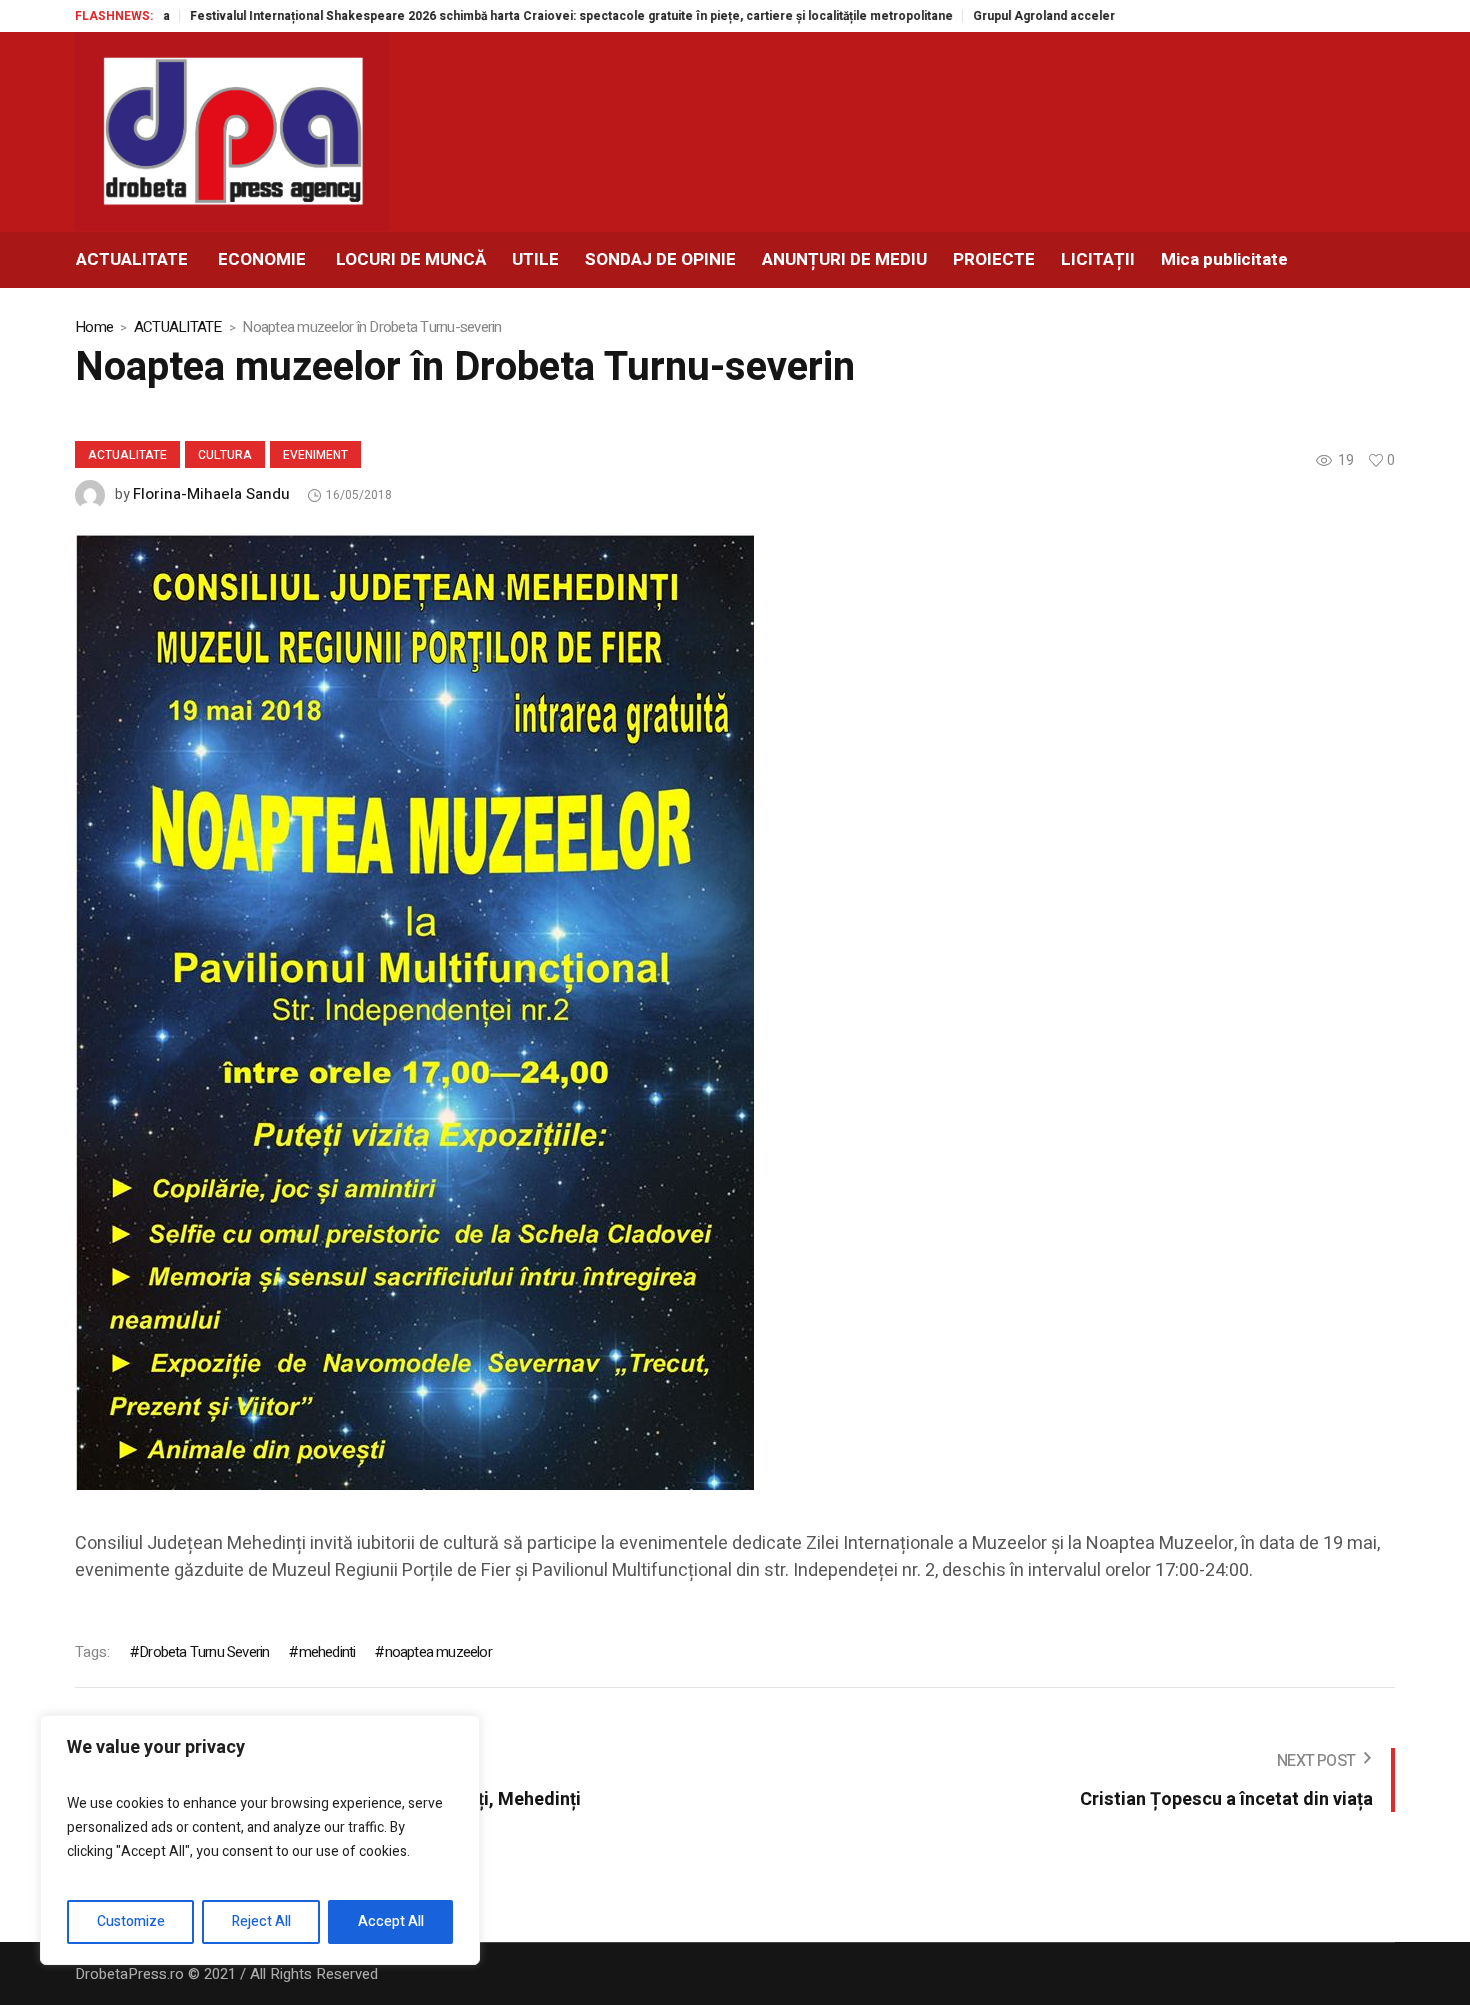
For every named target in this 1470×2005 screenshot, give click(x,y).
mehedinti (327, 1652)
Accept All (391, 1921)
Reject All (261, 1921)
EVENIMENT (315, 455)
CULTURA (225, 455)
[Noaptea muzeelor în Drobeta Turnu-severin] (414, 1009)
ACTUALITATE (178, 327)
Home (94, 327)
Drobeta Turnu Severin (204, 1652)
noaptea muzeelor (438, 1652)
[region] (260, 1840)
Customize (131, 1921)
